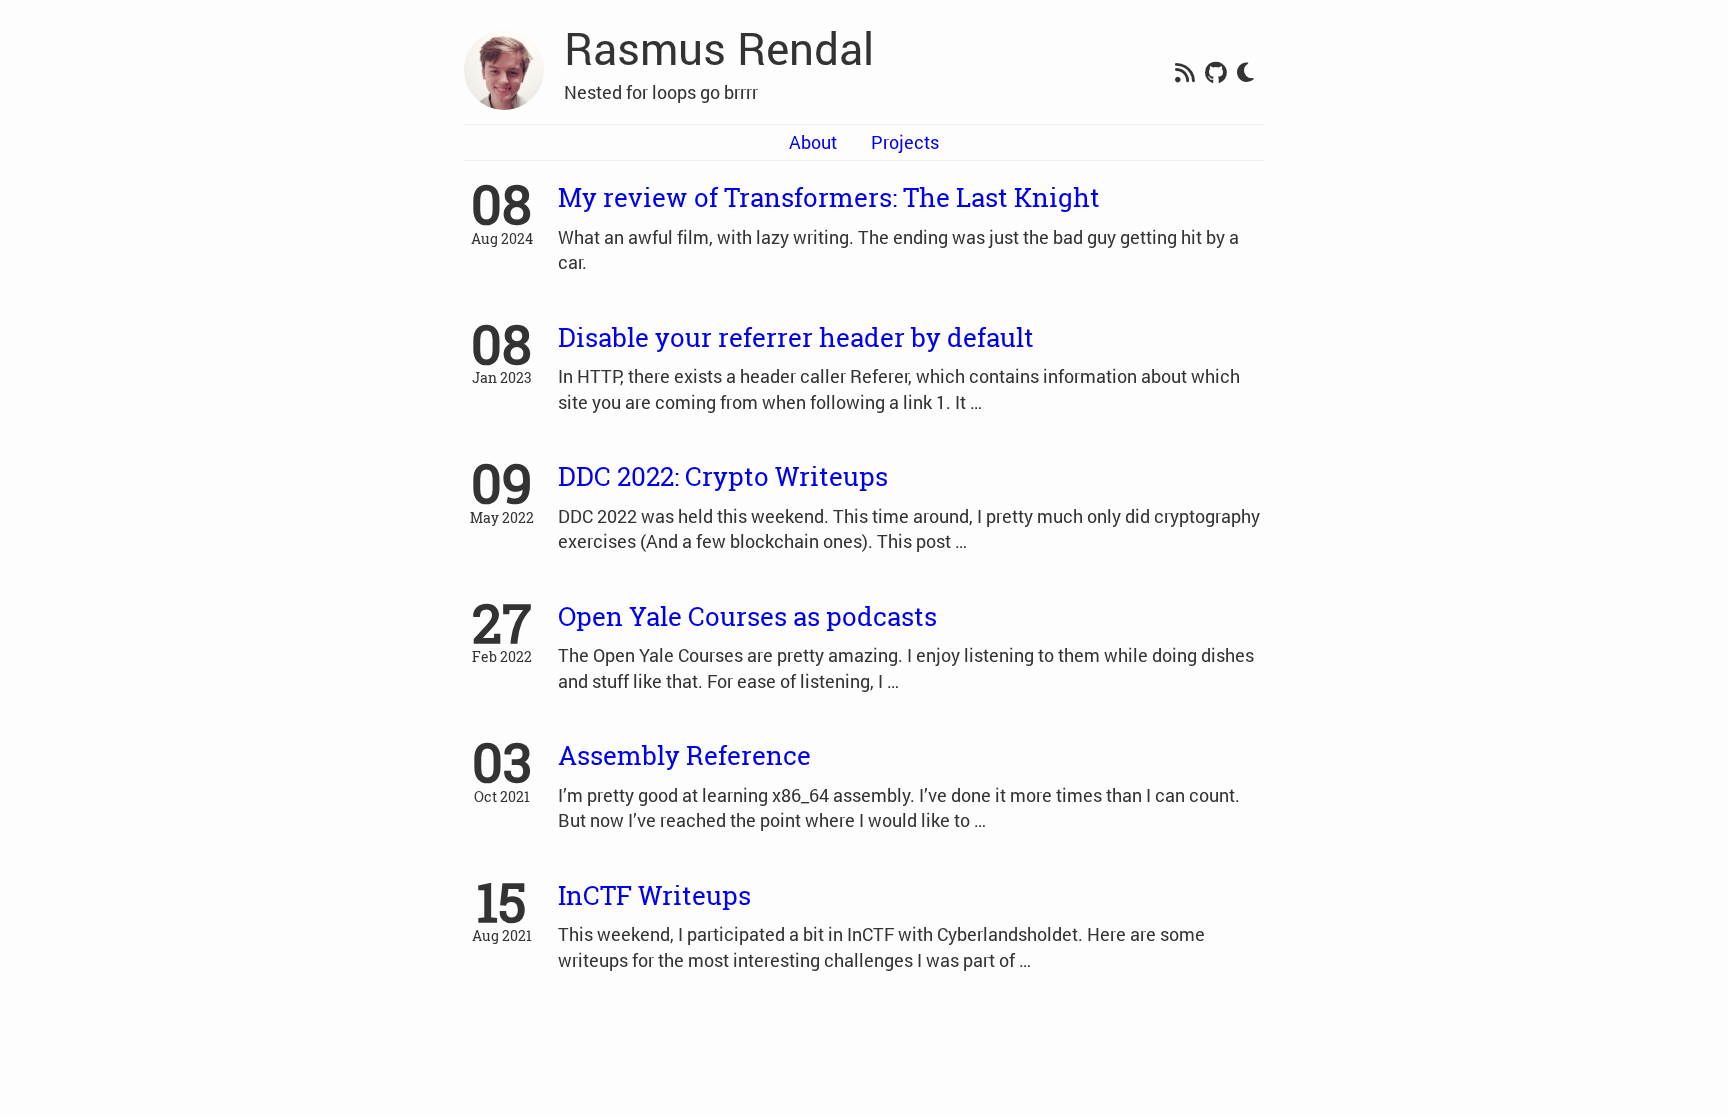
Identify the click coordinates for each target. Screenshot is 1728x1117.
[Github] (1216, 74)
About (813, 142)
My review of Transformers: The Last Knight (829, 197)
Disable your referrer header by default (796, 337)
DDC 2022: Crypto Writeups (723, 476)
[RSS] (1185, 74)
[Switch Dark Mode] (1245, 73)
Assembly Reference (684, 755)
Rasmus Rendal (719, 48)
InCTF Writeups (654, 895)
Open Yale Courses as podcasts (747, 616)
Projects (905, 142)
